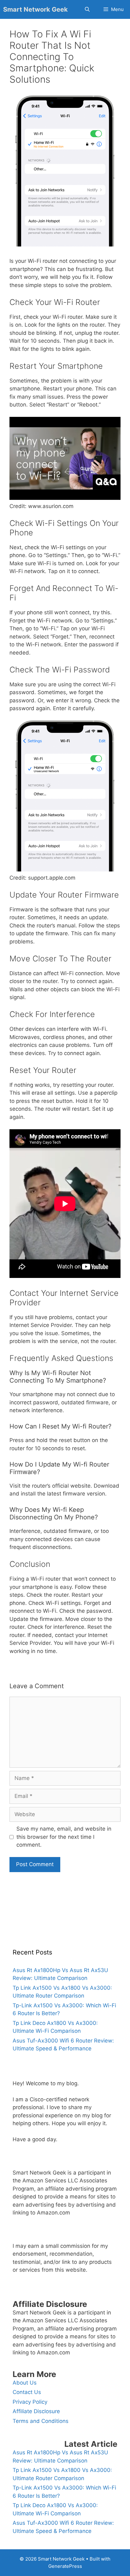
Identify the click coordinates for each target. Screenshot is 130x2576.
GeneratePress (65, 2566)
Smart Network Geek (35, 9)
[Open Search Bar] (87, 9)
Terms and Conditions (41, 2421)
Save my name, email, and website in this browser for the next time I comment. (64, 1837)
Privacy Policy (30, 2402)
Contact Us (27, 2392)
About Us (25, 2383)
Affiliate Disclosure (36, 2411)
